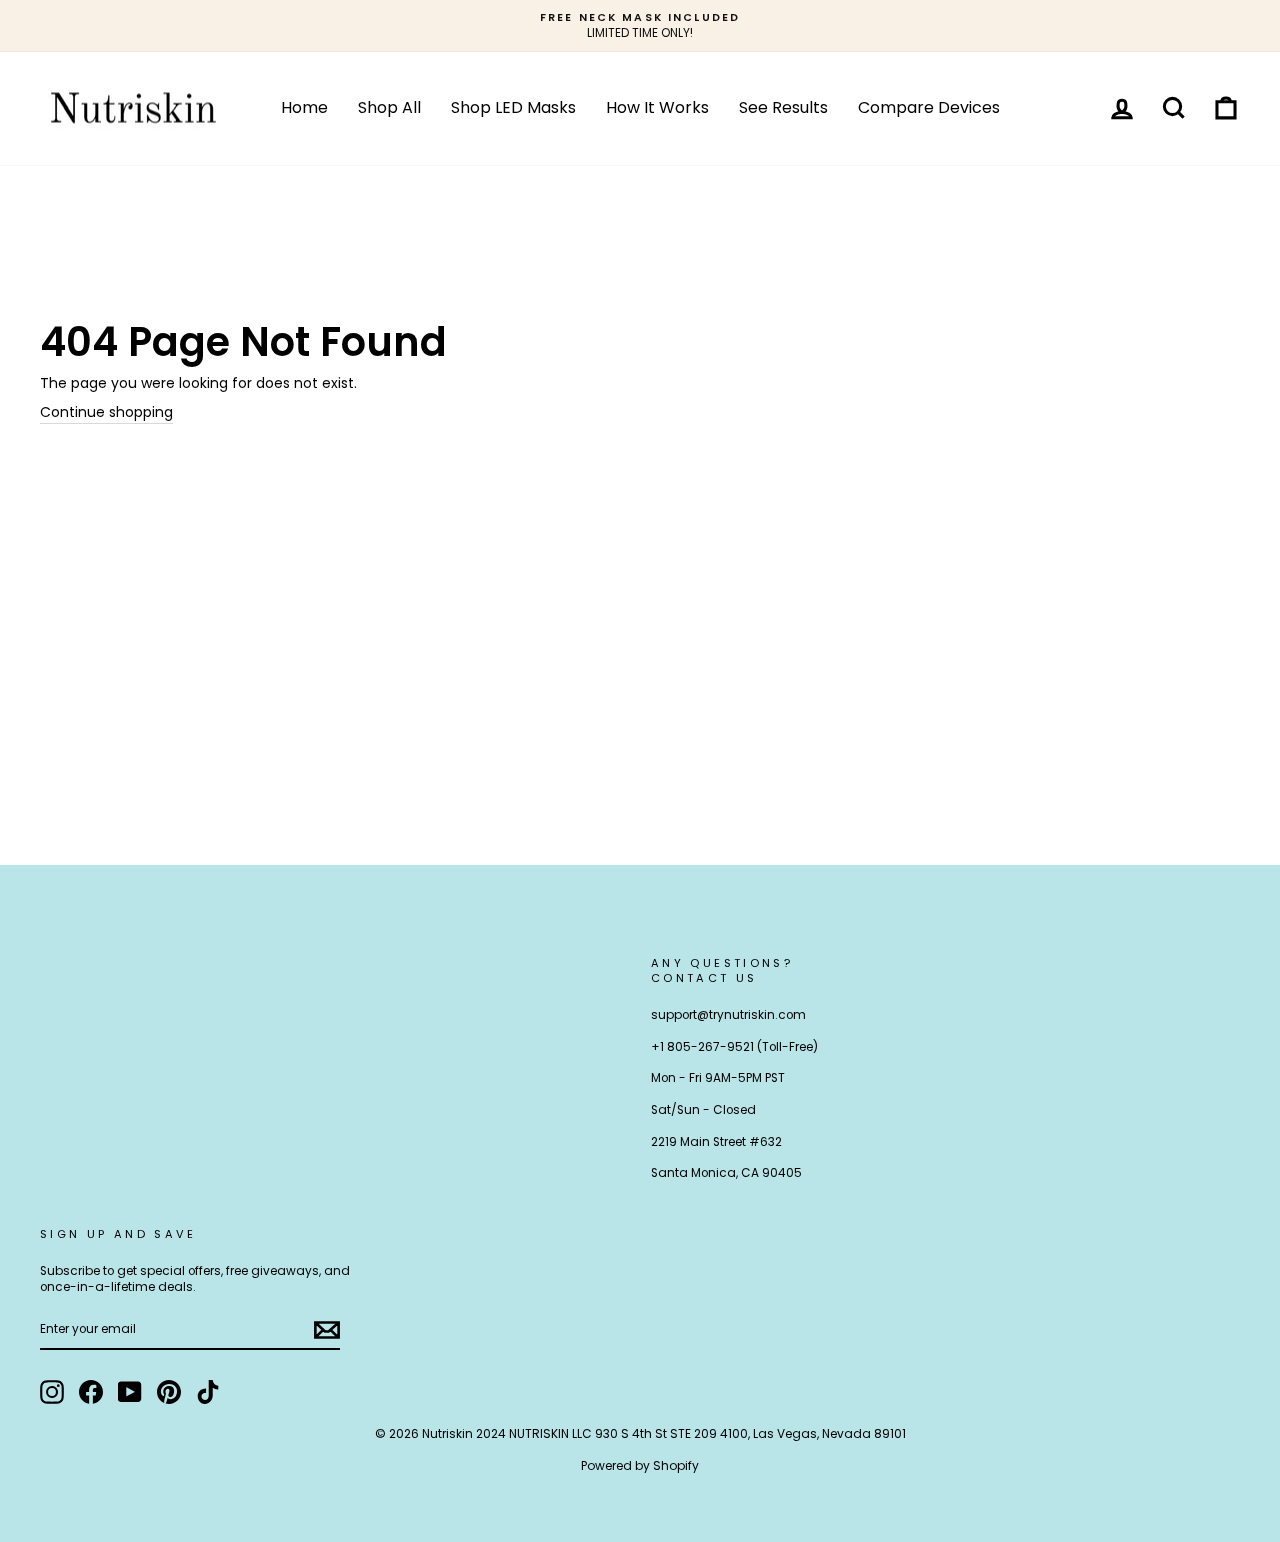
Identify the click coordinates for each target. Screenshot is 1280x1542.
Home (304, 107)
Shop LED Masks (513, 107)
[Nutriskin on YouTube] (130, 1392)
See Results (783, 107)
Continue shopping (106, 412)
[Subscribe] (327, 1330)
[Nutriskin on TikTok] (208, 1392)
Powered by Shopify (640, 1465)
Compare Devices (929, 107)
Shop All (389, 107)
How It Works (657, 107)
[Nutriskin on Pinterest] (169, 1392)
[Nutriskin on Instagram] (52, 1392)
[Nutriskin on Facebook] (91, 1392)
